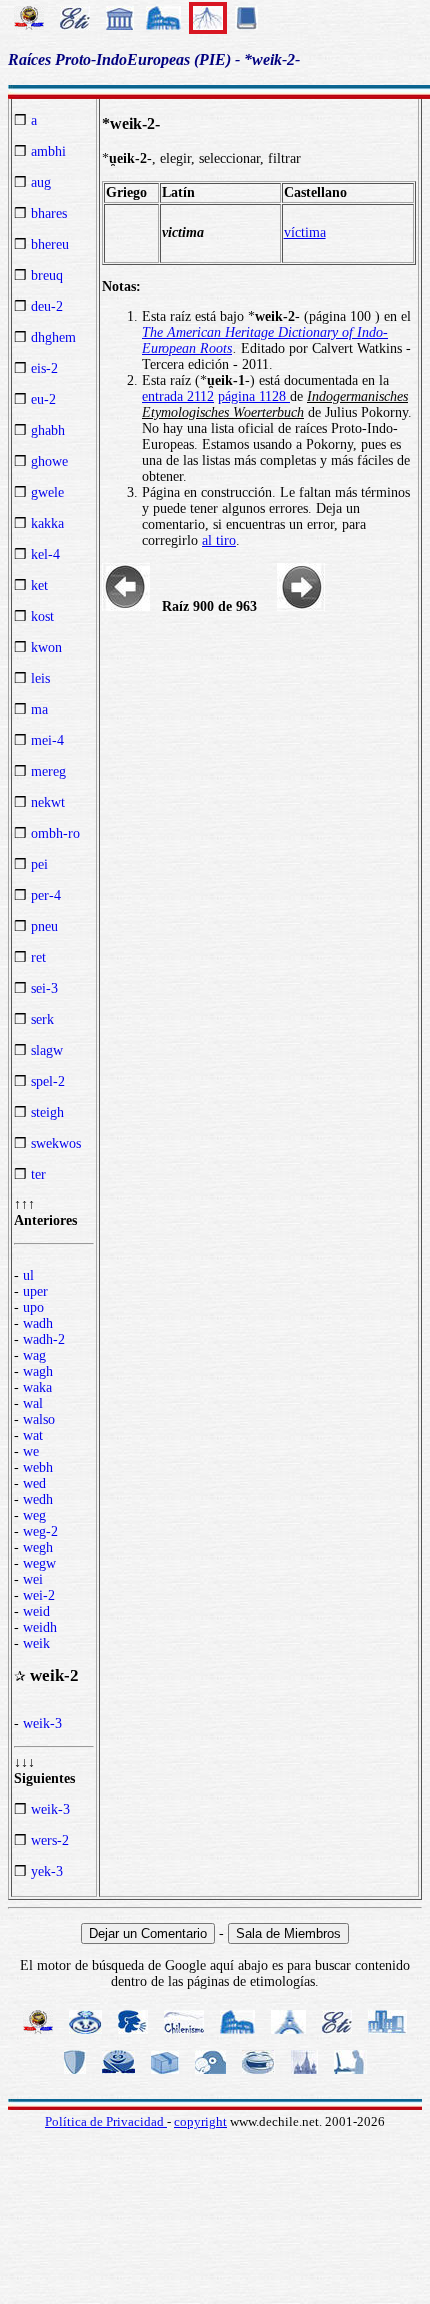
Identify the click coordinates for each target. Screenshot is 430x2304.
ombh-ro (55, 833)
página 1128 (254, 396)
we (31, 1451)
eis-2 (44, 368)
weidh (40, 1627)
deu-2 (47, 306)
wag (34, 1355)
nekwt (48, 802)
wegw (39, 1563)
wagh (38, 1371)
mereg (48, 771)
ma (39, 709)
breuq (47, 275)
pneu (44, 926)
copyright (200, 2121)
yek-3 (47, 1871)
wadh (38, 1323)
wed (34, 1483)
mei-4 (47, 740)
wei (33, 1579)
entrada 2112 (178, 396)
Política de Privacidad (106, 2121)
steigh (47, 1112)
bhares (49, 213)
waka (37, 1387)
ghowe (49, 461)
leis (40, 678)
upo (33, 1307)
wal (33, 1403)
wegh (38, 1547)
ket (39, 585)
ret (38, 957)
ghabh (48, 430)
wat (33, 1435)
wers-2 (50, 1840)
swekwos (56, 1143)
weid (36, 1611)
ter (38, 1174)
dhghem (53, 337)
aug (41, 182)
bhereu (50, 244)
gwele (47, 492)
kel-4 (45, 554)
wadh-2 (44, 1339)
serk (42, 1019)
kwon (46, 647)
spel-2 (48, 1081)
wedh (38, 1499)
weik (36, 1643)
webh (38, 1467)
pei (39, 864)
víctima (305, 232)
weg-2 (40, 1531)
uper (35, 1291)
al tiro (219, 540)
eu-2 (43, 399)
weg (34, 1515)
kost (42, 616)
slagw (47, 1050)
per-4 (46, 895)
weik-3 (42, 1723)
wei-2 (39, 1595)
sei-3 (44, 988)
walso (39, 1419)
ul (28, 1275)
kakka (47, 523)
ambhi (48, 151)
